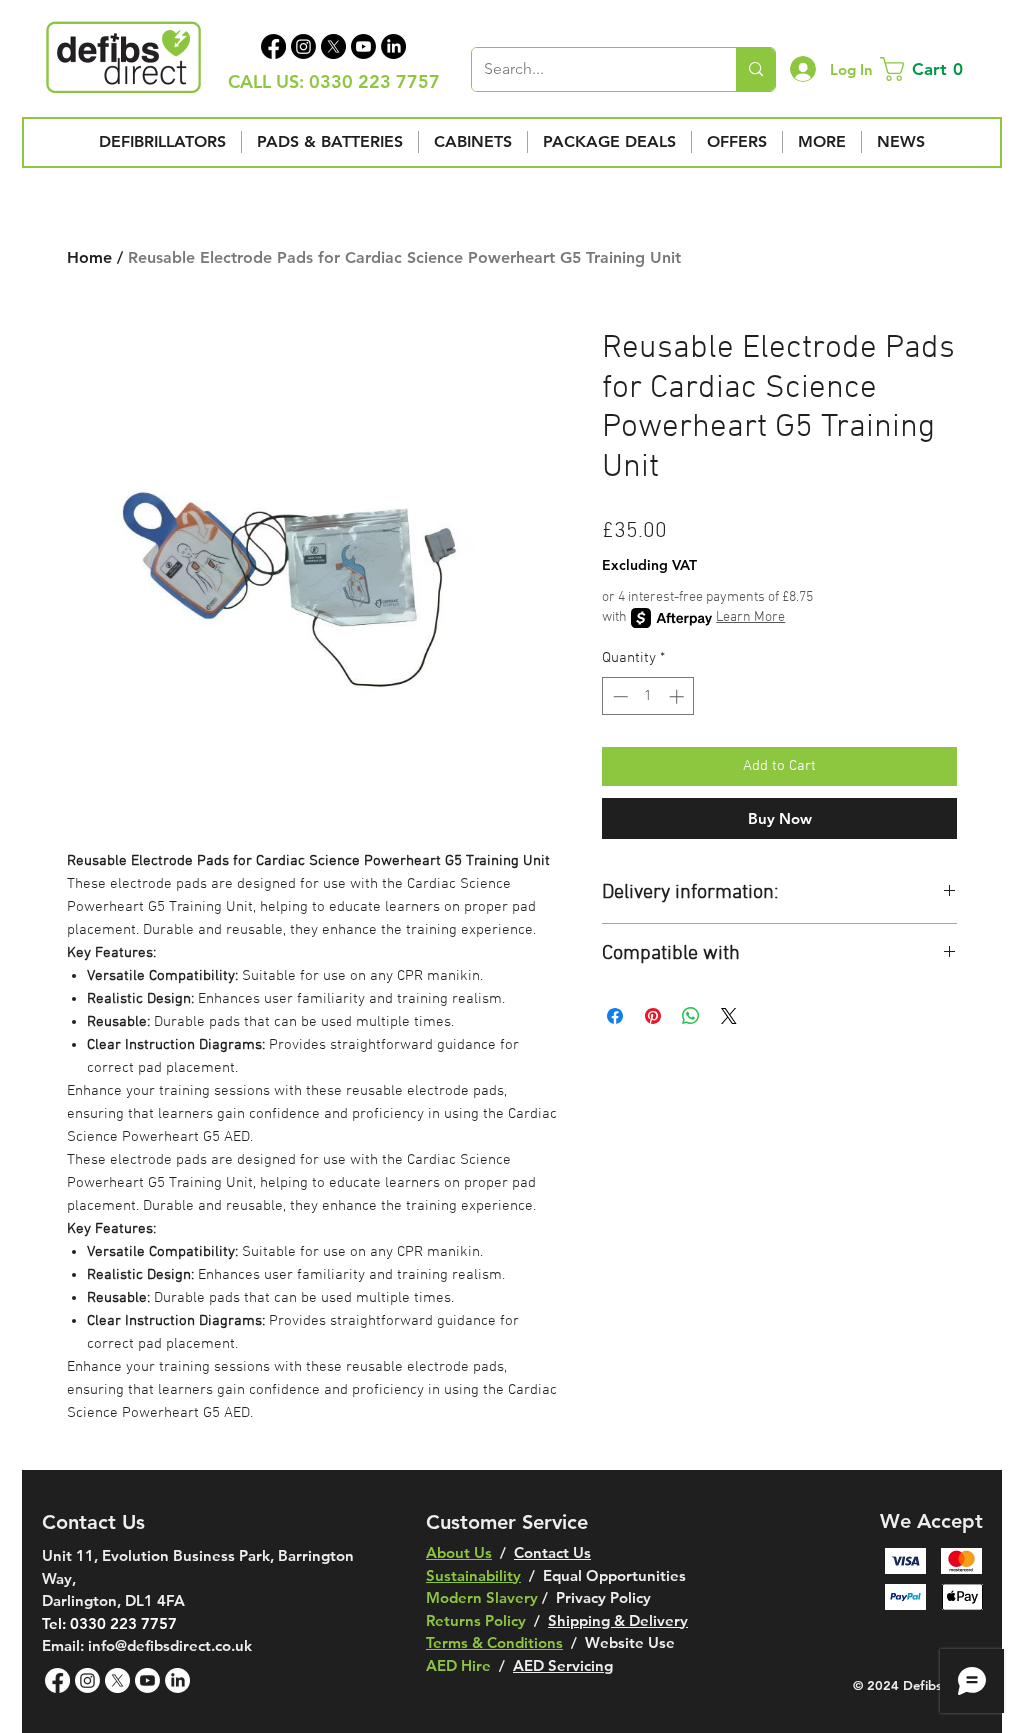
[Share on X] (729, 1016)
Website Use (630, 1642)
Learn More (750, 617)
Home (89, 257)
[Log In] (802, 69)
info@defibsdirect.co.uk (170, 1645)
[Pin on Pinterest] (653, 1016)
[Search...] (755, 69)
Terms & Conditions (494, 1642)
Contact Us (552, 1552)
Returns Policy (476, 1620)
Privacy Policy (603, 1597)
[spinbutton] (648, 696)
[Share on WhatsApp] (691, 1016)
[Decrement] (618, 696)
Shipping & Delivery (618, 1620)
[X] (333, 46)
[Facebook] (273, 46)
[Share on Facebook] (615, 1016)
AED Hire (458, 1665)
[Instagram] (303, 46)
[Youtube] (363, 46)
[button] (925, 69)
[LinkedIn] (393, 46)
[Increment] (678, 696)
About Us (459, 1552)
